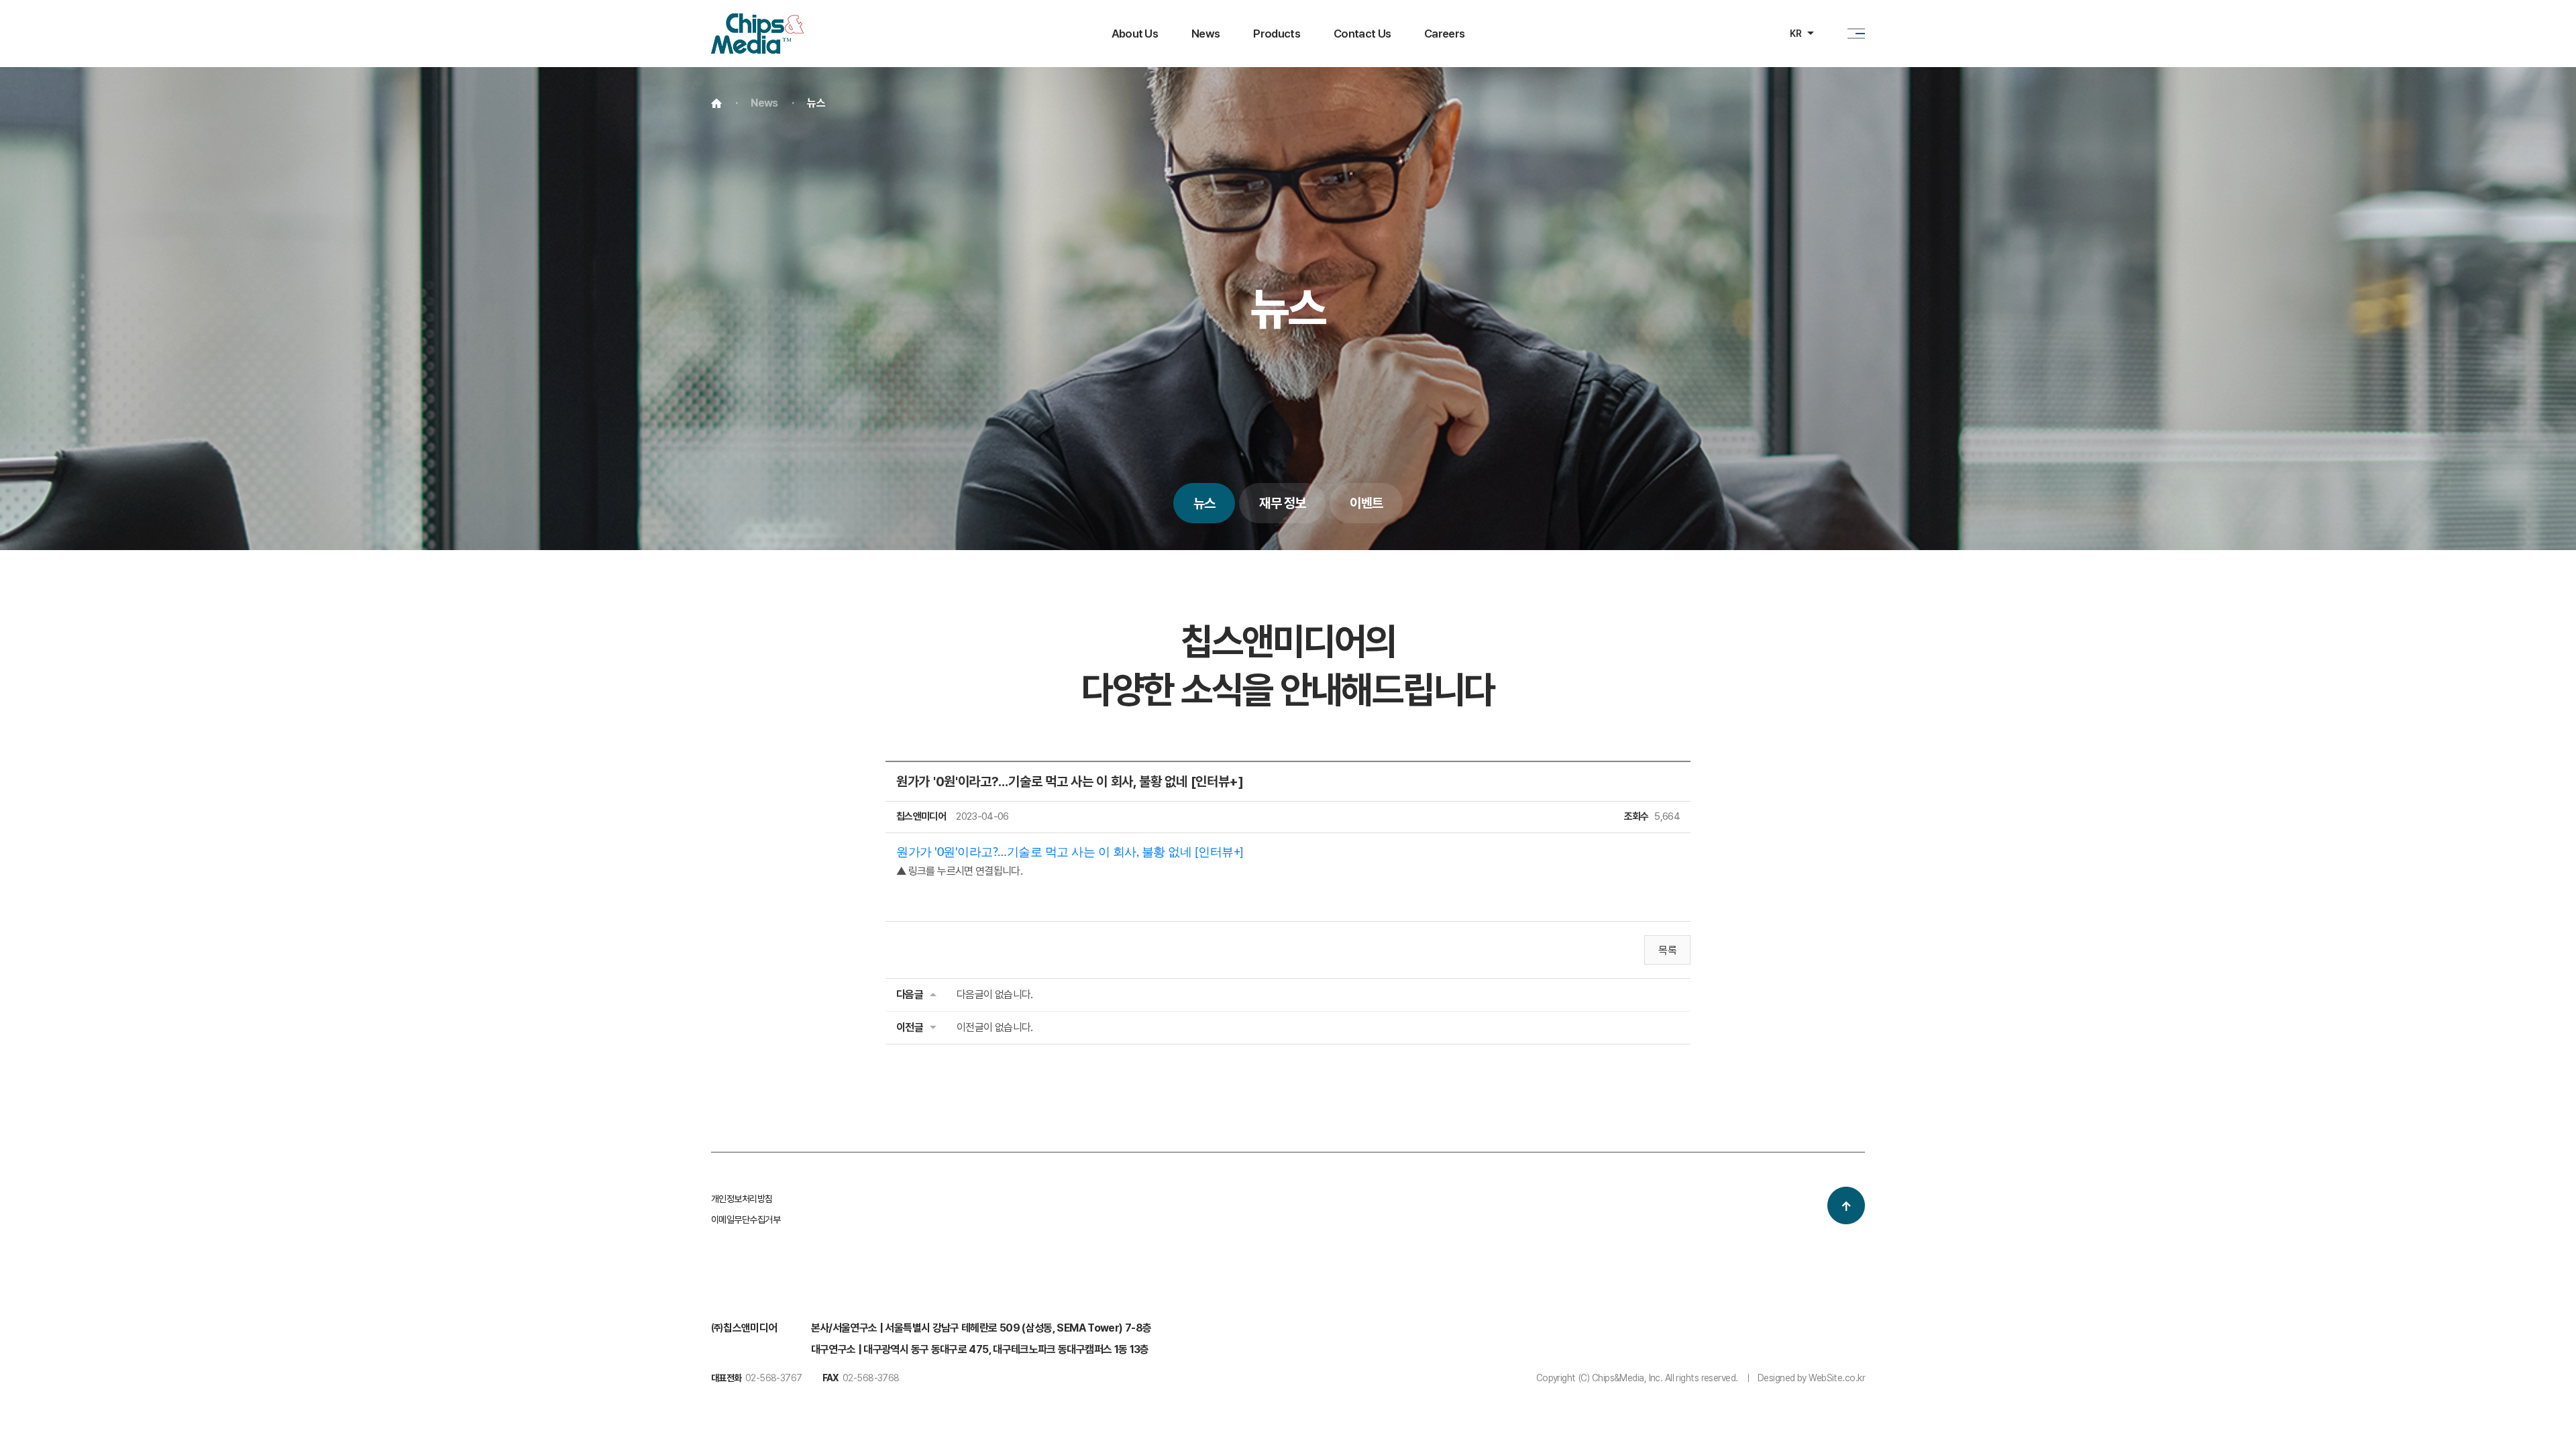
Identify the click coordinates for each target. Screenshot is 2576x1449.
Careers (1444, 34)
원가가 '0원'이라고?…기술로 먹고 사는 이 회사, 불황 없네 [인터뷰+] (1070, 853)
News (1205, 34)
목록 (1667, 950)
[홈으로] (757, 22)
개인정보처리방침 (742, 1199)
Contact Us (1362, 34)
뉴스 (1204, 503)
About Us (1135, 34)
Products (1277, 34)
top (1846, 1205)
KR (1795, 34)
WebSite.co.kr (1837, 1378)
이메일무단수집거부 (746, 1220)
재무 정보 (1282, 503)
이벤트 (1366, 503)
